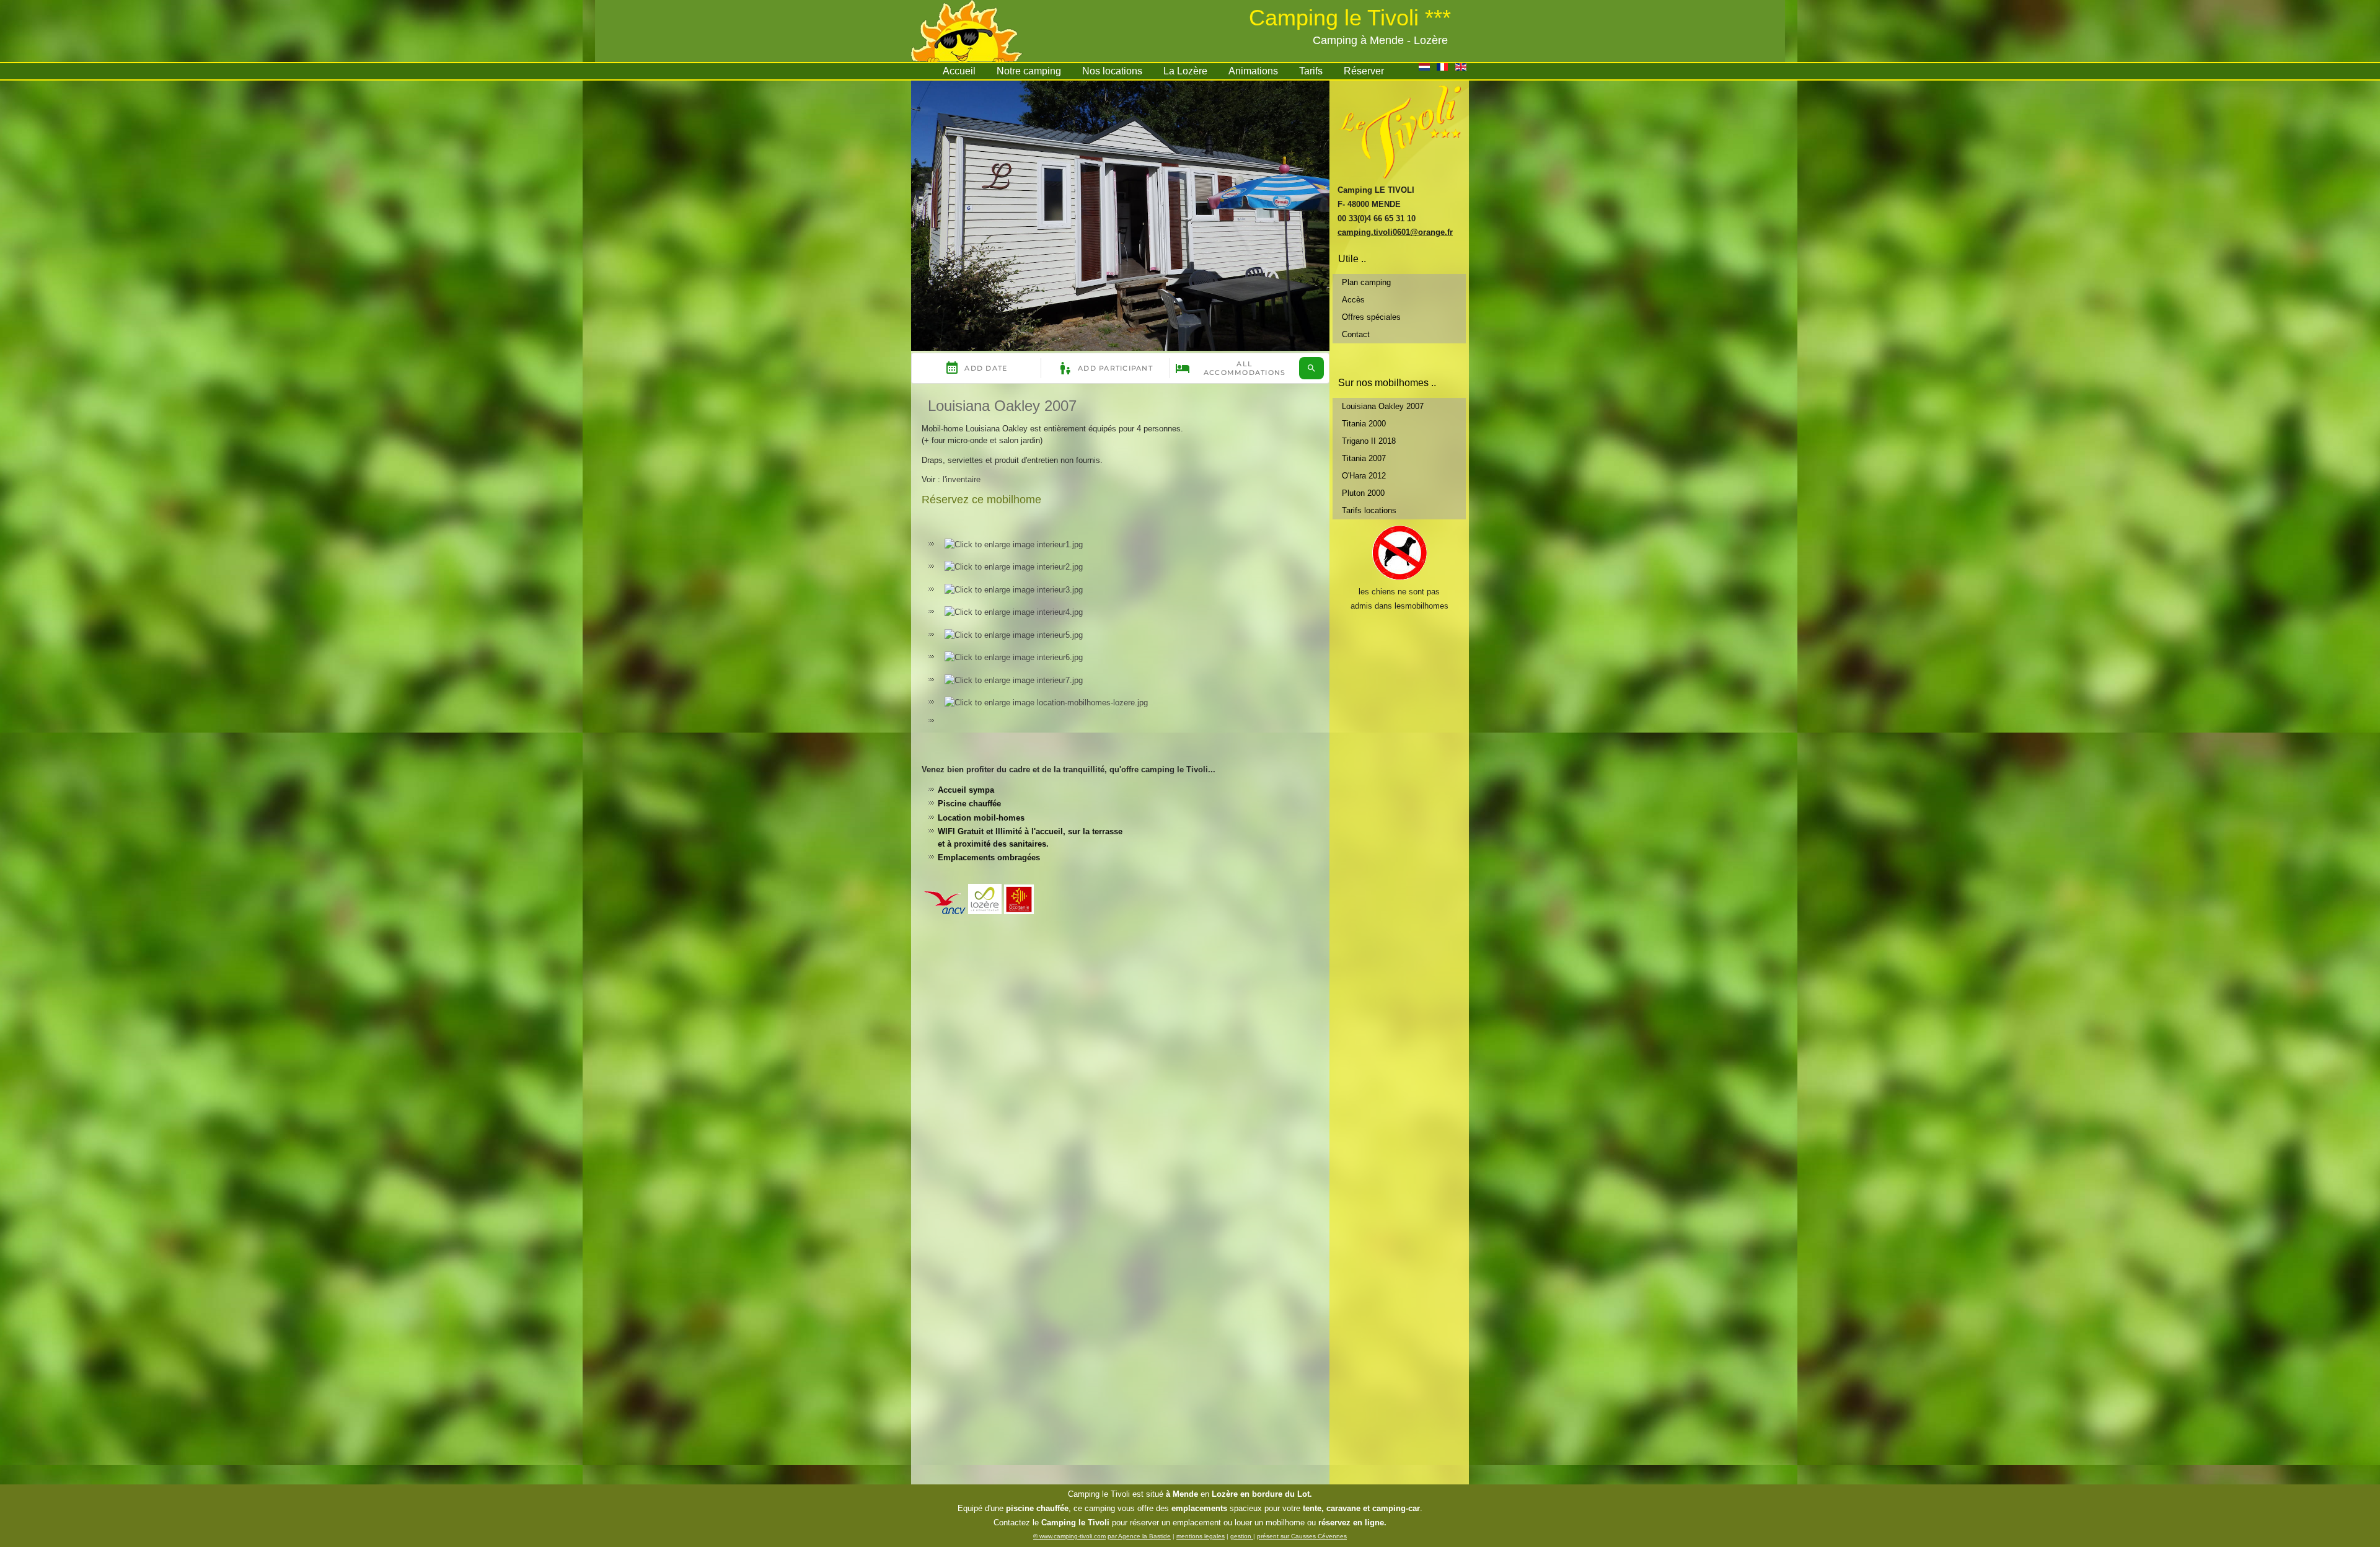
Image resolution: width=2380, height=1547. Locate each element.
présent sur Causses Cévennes (1302, 1536)
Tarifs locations (1369, 510)
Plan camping (1366, 282)
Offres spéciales (1371, 317)
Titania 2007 (1364, 458)
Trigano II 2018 (1369, 441)
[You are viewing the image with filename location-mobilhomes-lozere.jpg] (1046, 703)
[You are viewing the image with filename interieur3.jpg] (1014, 590)
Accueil (959, 71)
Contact (1356, 334)
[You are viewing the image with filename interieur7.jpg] (1014, 680)
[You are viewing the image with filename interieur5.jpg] (1014, 635)
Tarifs (1311, 71)
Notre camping (1029, 71)
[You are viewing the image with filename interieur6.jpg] (1014, 657)
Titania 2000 (1364, 424)
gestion (1242, 1536)
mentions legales (1201, 1536)
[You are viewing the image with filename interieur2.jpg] (1014, 567)
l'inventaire (962, 479)
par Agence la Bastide (1139, 1536)
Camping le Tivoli (1099, 1494)
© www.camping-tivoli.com (1069, 1536)
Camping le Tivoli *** (1350, 18)
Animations (1253, 71)
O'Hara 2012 (1364, 476)
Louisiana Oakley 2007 (1002, 406)
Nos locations (1112, 71)
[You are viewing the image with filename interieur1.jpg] (1014, 544)
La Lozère (1185, 71)
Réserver (1364, 71)
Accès (1353, 300)
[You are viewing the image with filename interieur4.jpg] (1014, 612)
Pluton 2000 (1363, 493)
